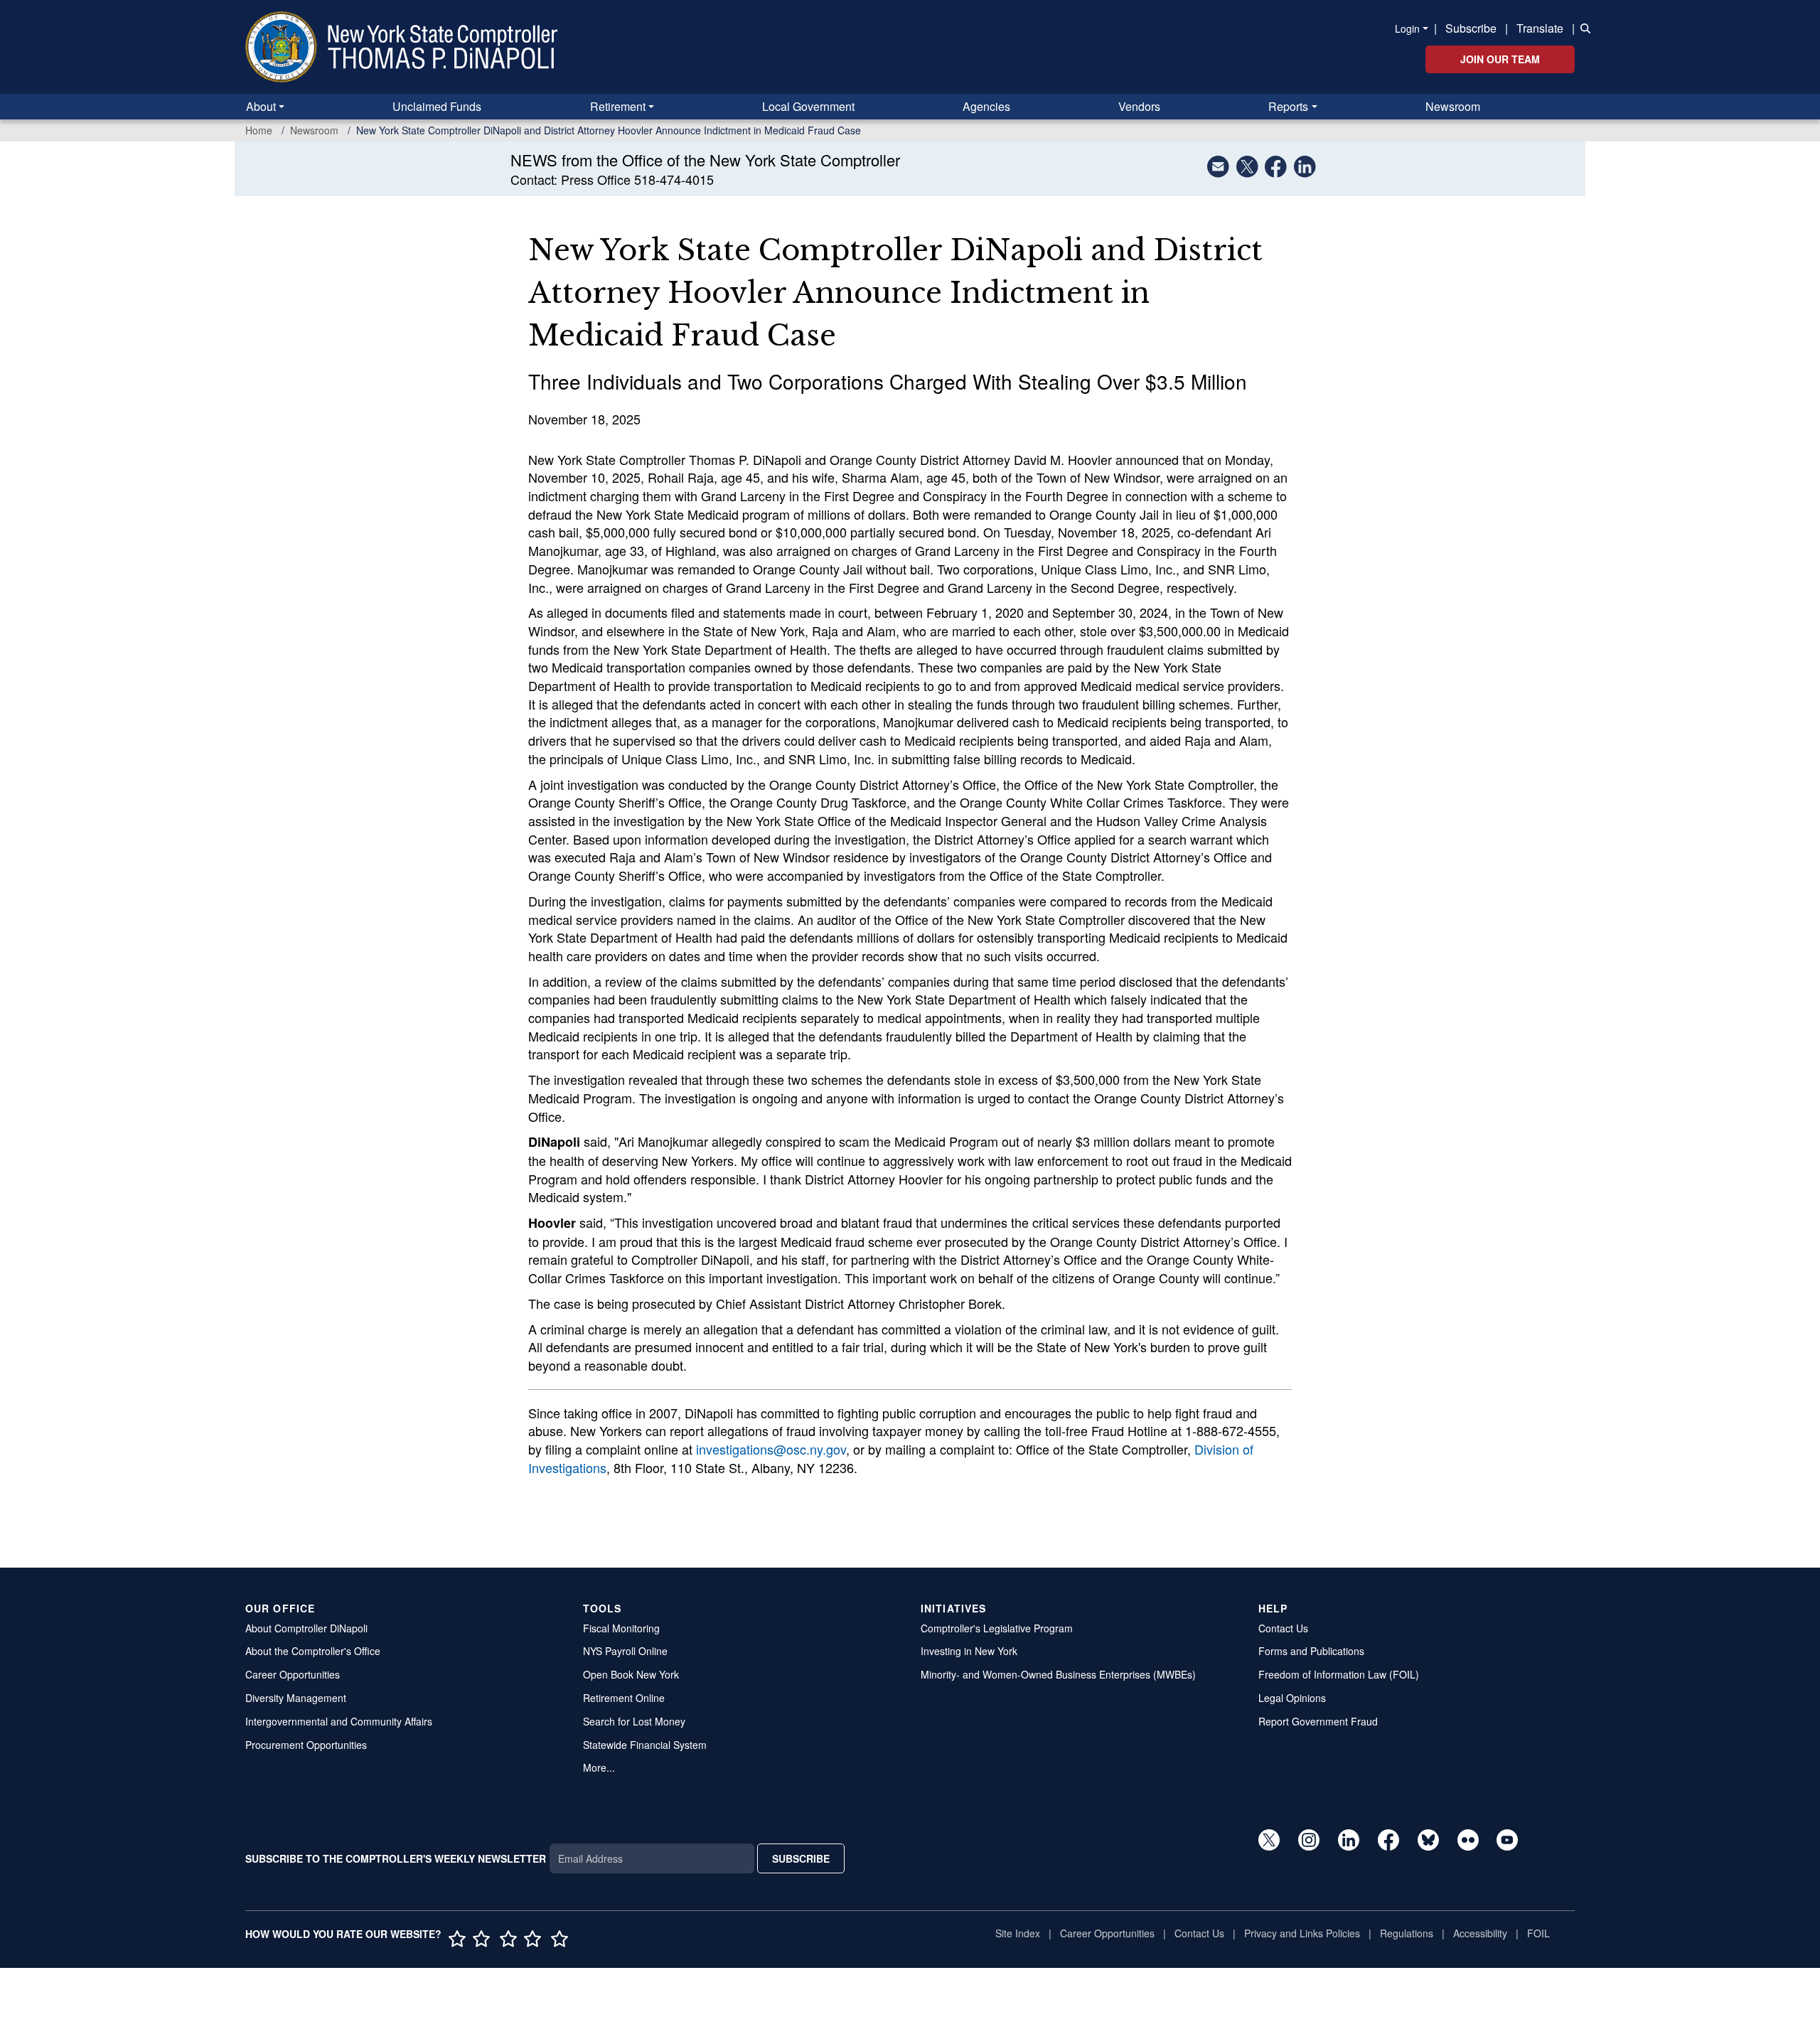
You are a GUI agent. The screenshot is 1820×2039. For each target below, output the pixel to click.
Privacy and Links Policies (1302, 1933)
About (261, 106)
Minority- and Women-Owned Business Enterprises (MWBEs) (1058, 1674)
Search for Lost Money (634, 1721)
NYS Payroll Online (625, 1651)
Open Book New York (631, 1674)
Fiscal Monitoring (621, 1628)
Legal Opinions (1292, 1698)
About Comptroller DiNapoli (306, 1628)
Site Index (1018, 1933)
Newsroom (1453, 106)
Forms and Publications (1311, 1651)
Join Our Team (1500, 59)
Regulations (1407, 1933)
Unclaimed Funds (437, 106)
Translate (1540, 28)
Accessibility (1480, 1933)
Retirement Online (624, 1698)
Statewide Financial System (645, 1745)
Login (1407, 28)
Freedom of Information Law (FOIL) (1339, 1674)
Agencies (986, 106)
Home (259, 130)
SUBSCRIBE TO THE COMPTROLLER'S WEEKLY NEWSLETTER (396, 1858)
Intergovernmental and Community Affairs (339, 1721)
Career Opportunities (293, 1674)
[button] (1583, 27)
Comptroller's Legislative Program (997, 1628)
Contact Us (1283, 1628)
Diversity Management (296, 1698)
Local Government (808, 106)
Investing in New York (969, 1651)
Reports (1288, 106)
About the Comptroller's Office (313, 1651)
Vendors (1139, 106)
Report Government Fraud (1318, 1721)
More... (599, 1767)
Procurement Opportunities (306, 1745)
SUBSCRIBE (801, 1858)
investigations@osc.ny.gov (771, 1449)
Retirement (618, 106)
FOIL (1538, 1933)
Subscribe (1471, 28)
